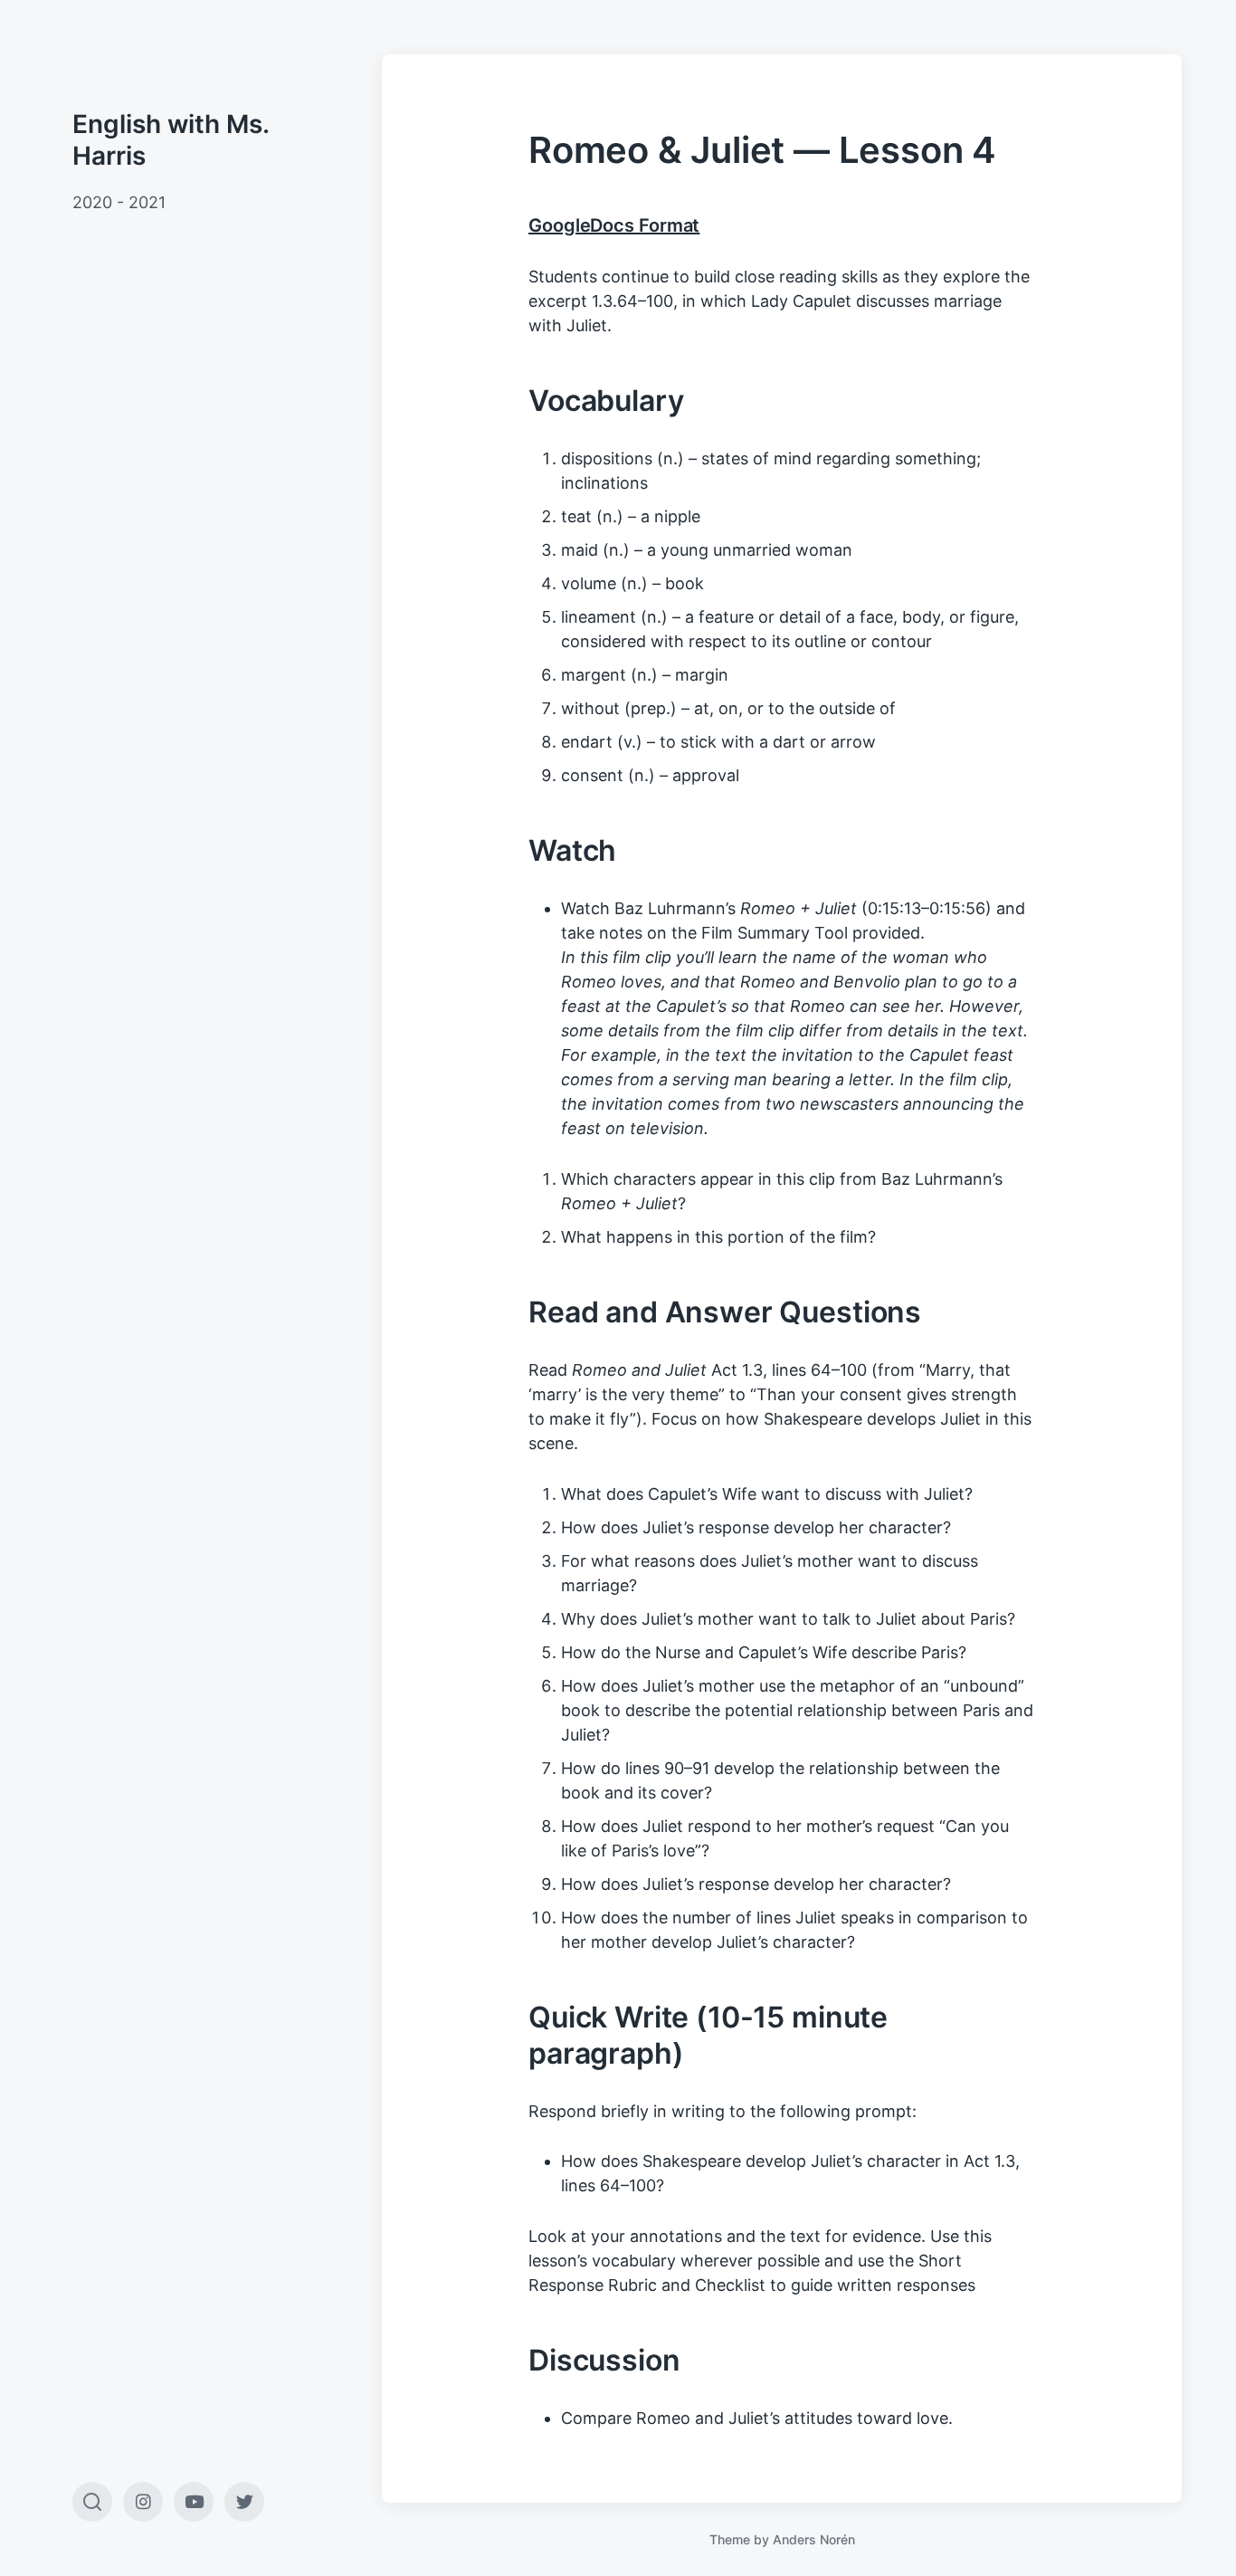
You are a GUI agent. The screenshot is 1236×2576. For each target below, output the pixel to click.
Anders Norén (814, 2539)
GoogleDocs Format (614, 225)
